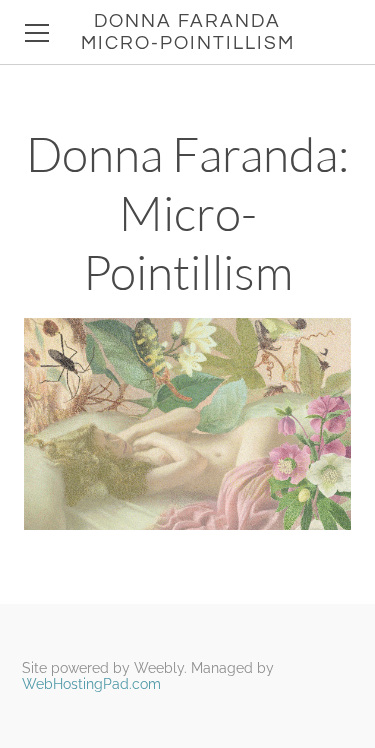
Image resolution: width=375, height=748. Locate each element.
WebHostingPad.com (91, 684)
